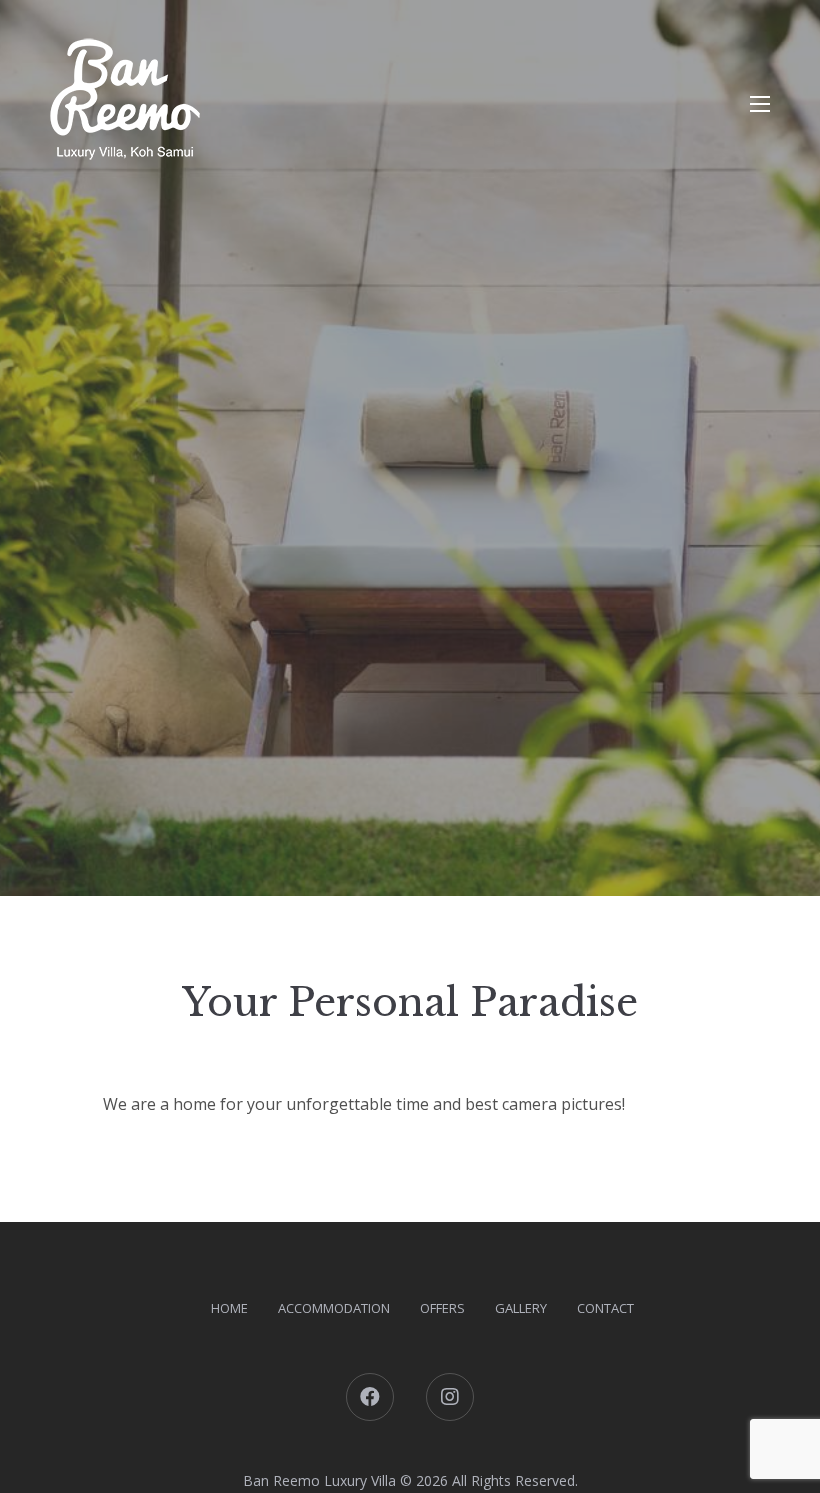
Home (229, 1308)
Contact (605, 1308)
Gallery (521, 1308)
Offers (442, 1308)
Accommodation (334, 1308)
